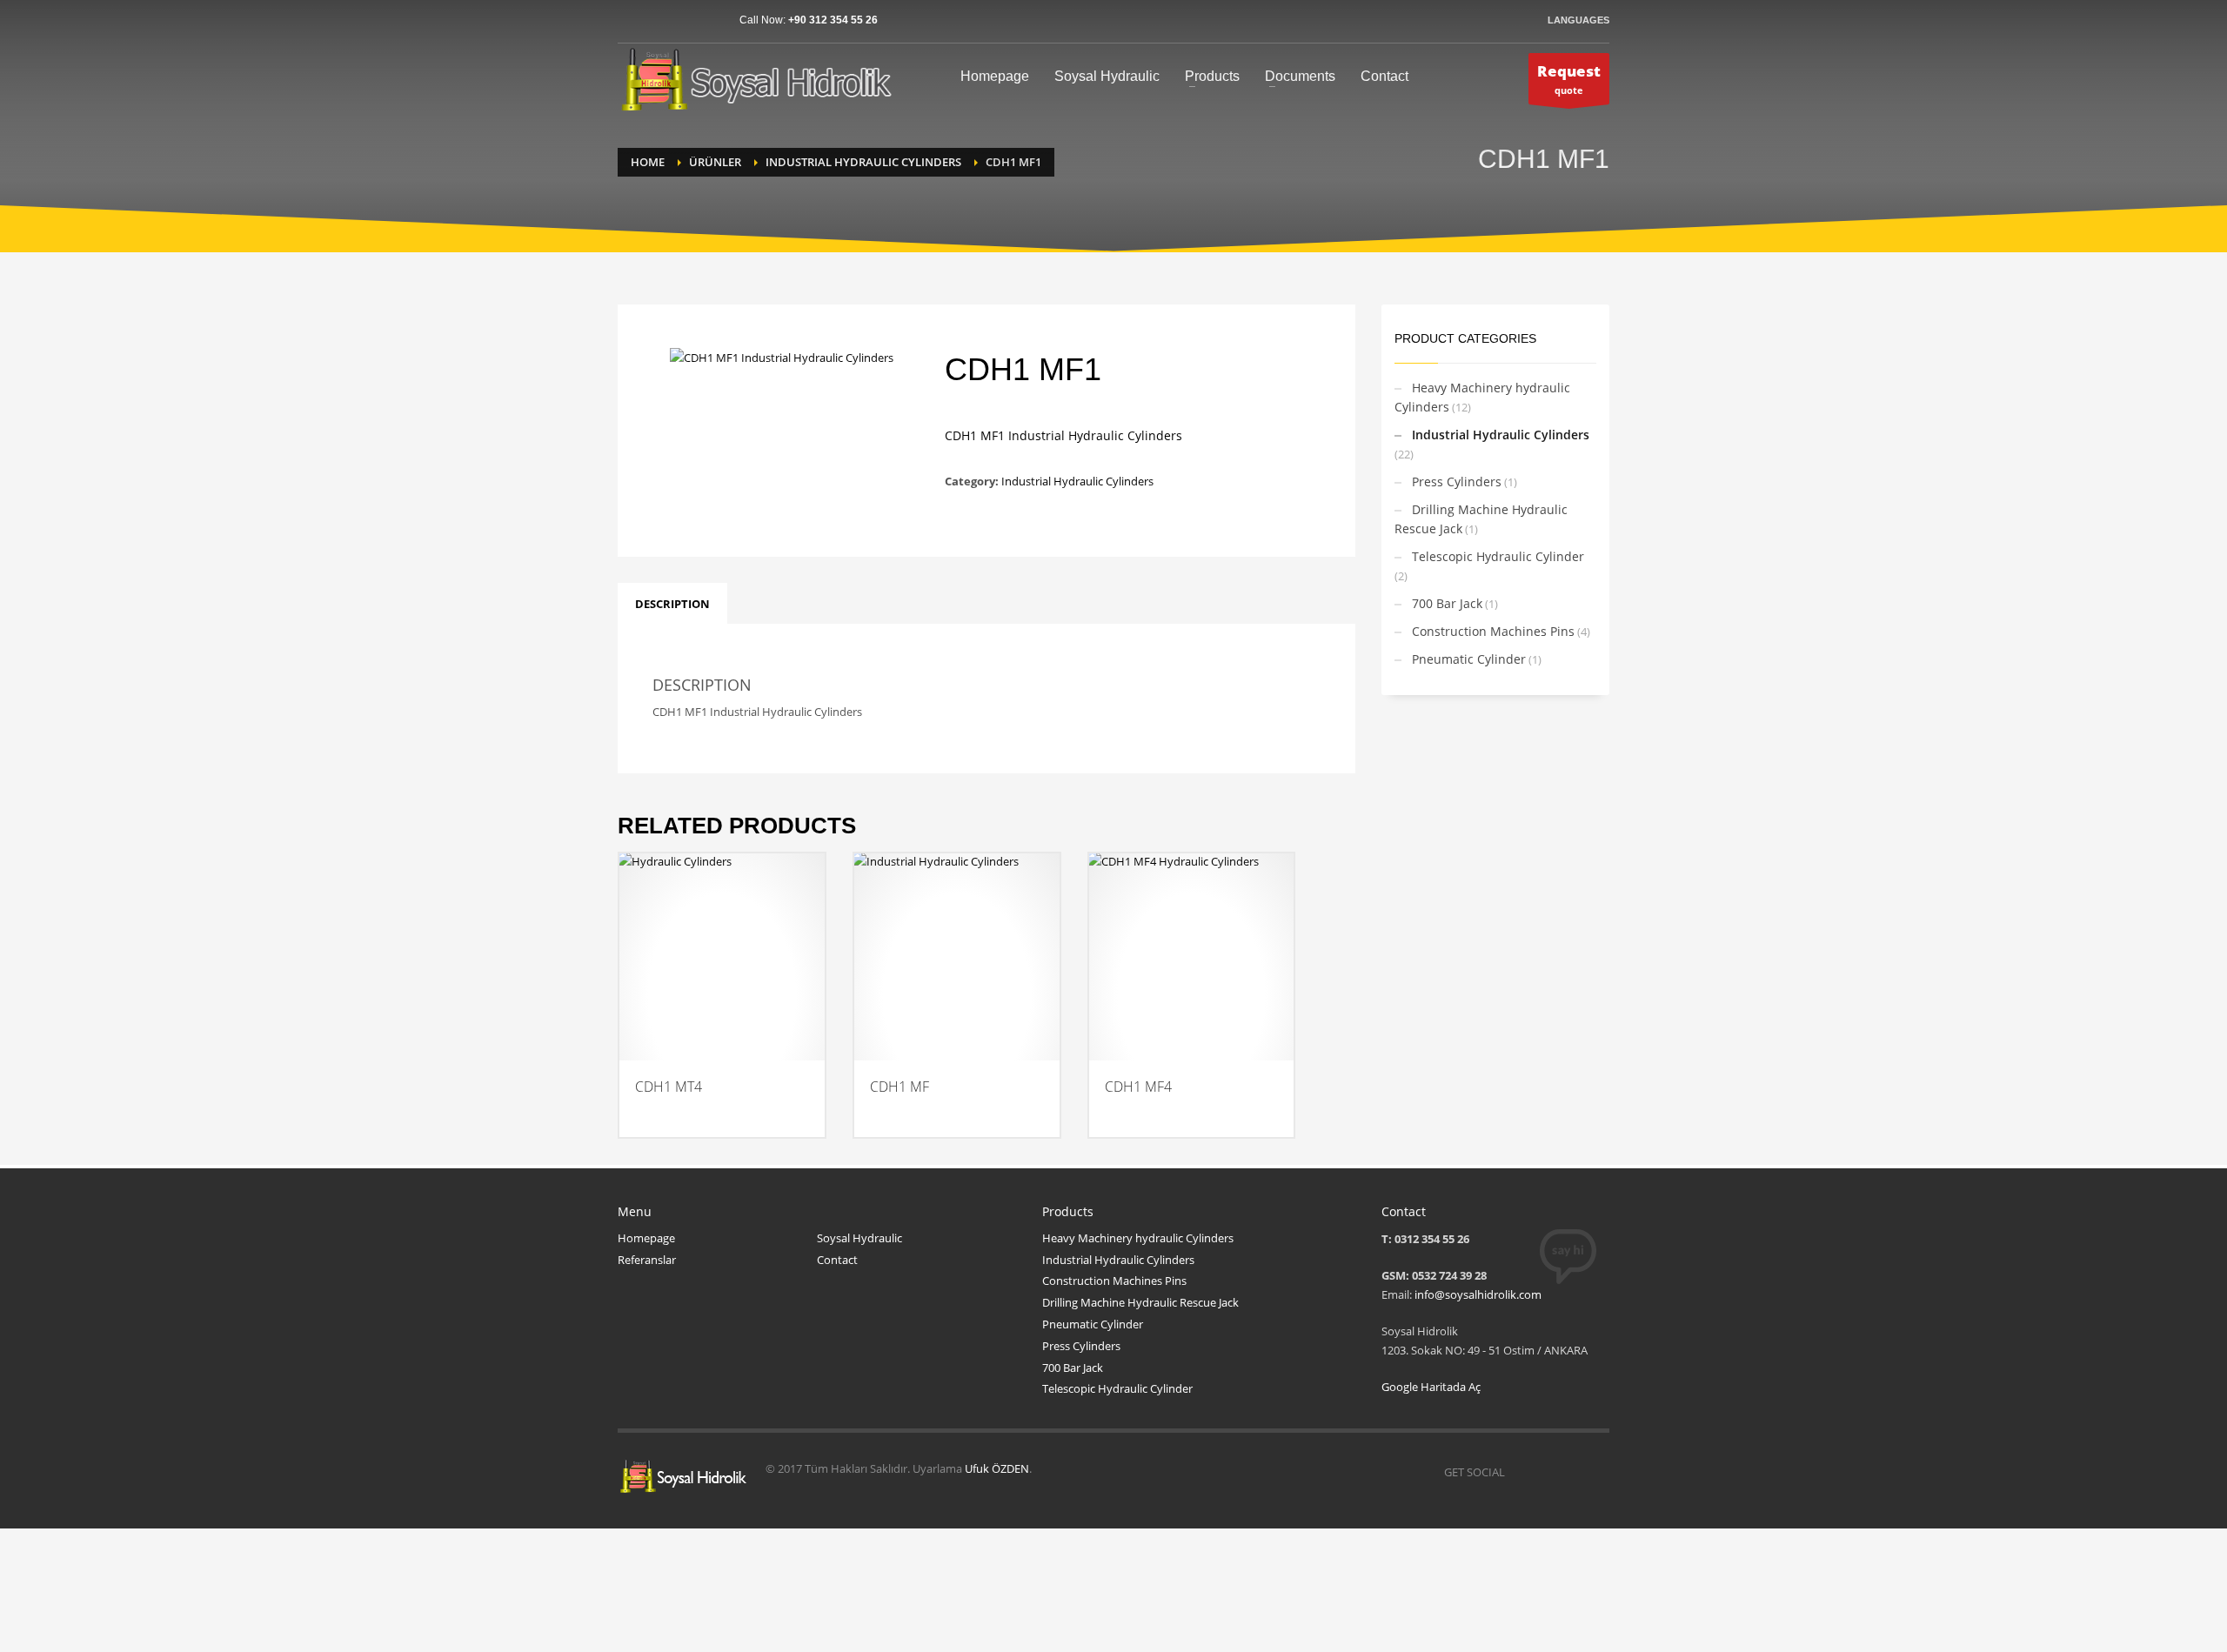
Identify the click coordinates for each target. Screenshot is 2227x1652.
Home (648, 162)
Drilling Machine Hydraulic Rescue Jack (1481, 519)
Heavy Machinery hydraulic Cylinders (1482, 397)
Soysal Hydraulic (859, 1238)
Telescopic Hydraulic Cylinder (1498, 556)
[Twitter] (657, 20)
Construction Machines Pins (1493, 631)
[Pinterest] (683, 20)
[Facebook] (631, 20)
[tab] (672, 604)
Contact (837, 1260)
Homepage (646, 1238)
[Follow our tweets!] (1544, 1472)
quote (1569, 79)
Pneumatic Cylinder (1469, 659)
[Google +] (709, 20)
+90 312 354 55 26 (833, 20)
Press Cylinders (1457, 482)
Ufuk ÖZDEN (997, 1468)
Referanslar (647, 1260)
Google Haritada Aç (1431, 1387)
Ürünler (715, 162)
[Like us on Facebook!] (1518, 1472)
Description (672, 604)
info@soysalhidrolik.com (1478, 1294)
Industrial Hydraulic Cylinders (863, 162)
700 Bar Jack (1447, 603)
